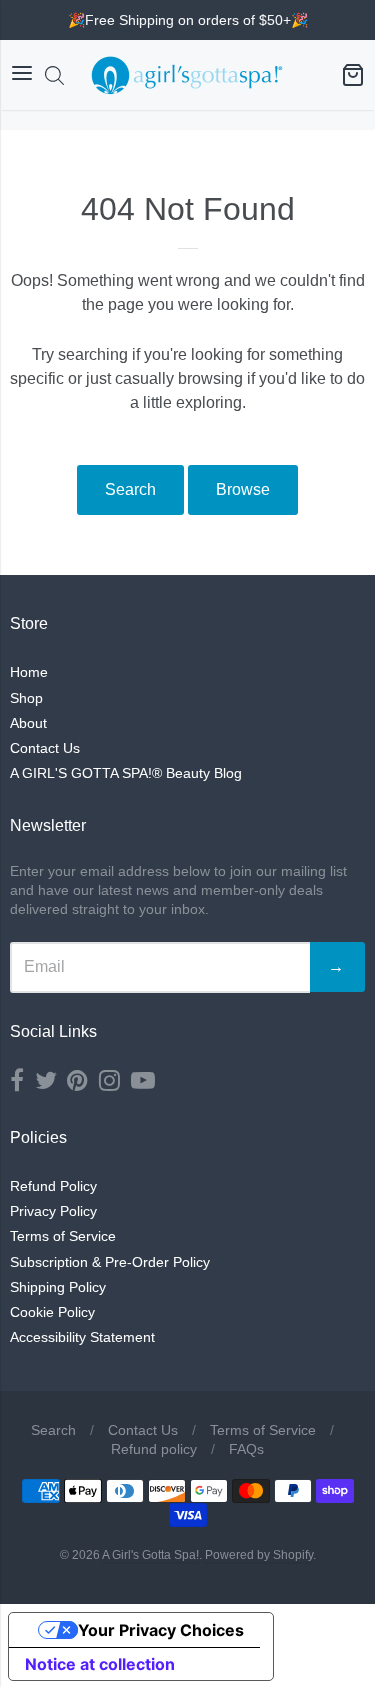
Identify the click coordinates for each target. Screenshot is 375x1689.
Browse (243, 489)
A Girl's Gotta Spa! (150, 1555)
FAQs (246, 1449)
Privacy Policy (53, 1211)
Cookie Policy (52, 1312)
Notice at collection (100, 1664)
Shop (26, 698)
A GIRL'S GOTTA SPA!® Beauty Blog (126, 773)
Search (130, 489)
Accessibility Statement (82, 1337)
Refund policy (154, 1449)
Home (29, 672)
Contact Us (45, 748)
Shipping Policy (58, 1287)
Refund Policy (53, 1186)
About (28, 723)
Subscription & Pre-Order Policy (110, 1262)
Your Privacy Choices (161, 1630)
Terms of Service (63, 1236)
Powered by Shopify (259, 1555)
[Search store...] (54, 75)
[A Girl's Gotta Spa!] (187, 75)
